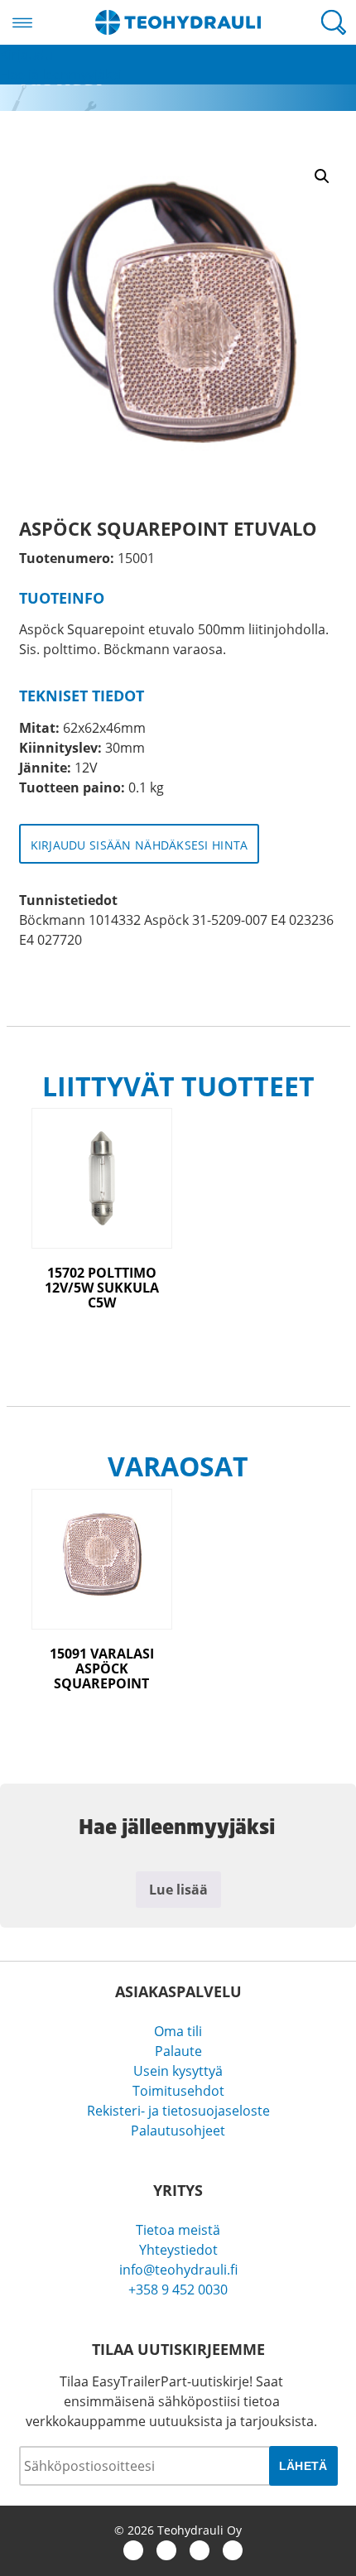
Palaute (178, 2051)
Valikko (22, 22)
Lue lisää (178, 1890)
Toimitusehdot (178, 2091)
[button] (322, 176)
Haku (334, 22)
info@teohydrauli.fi (178, 2270)
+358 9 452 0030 (178, 2290)
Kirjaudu (26, 55)
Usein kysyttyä (178, 2071)
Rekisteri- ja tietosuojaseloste (178, 2111)
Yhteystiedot (178, 2250)
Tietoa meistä (178, 2230)
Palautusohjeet (178, 2131)
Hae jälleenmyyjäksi (61, 75)
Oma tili (178, 2031)
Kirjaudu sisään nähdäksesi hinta (140, 845)
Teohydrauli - (178, 22)
